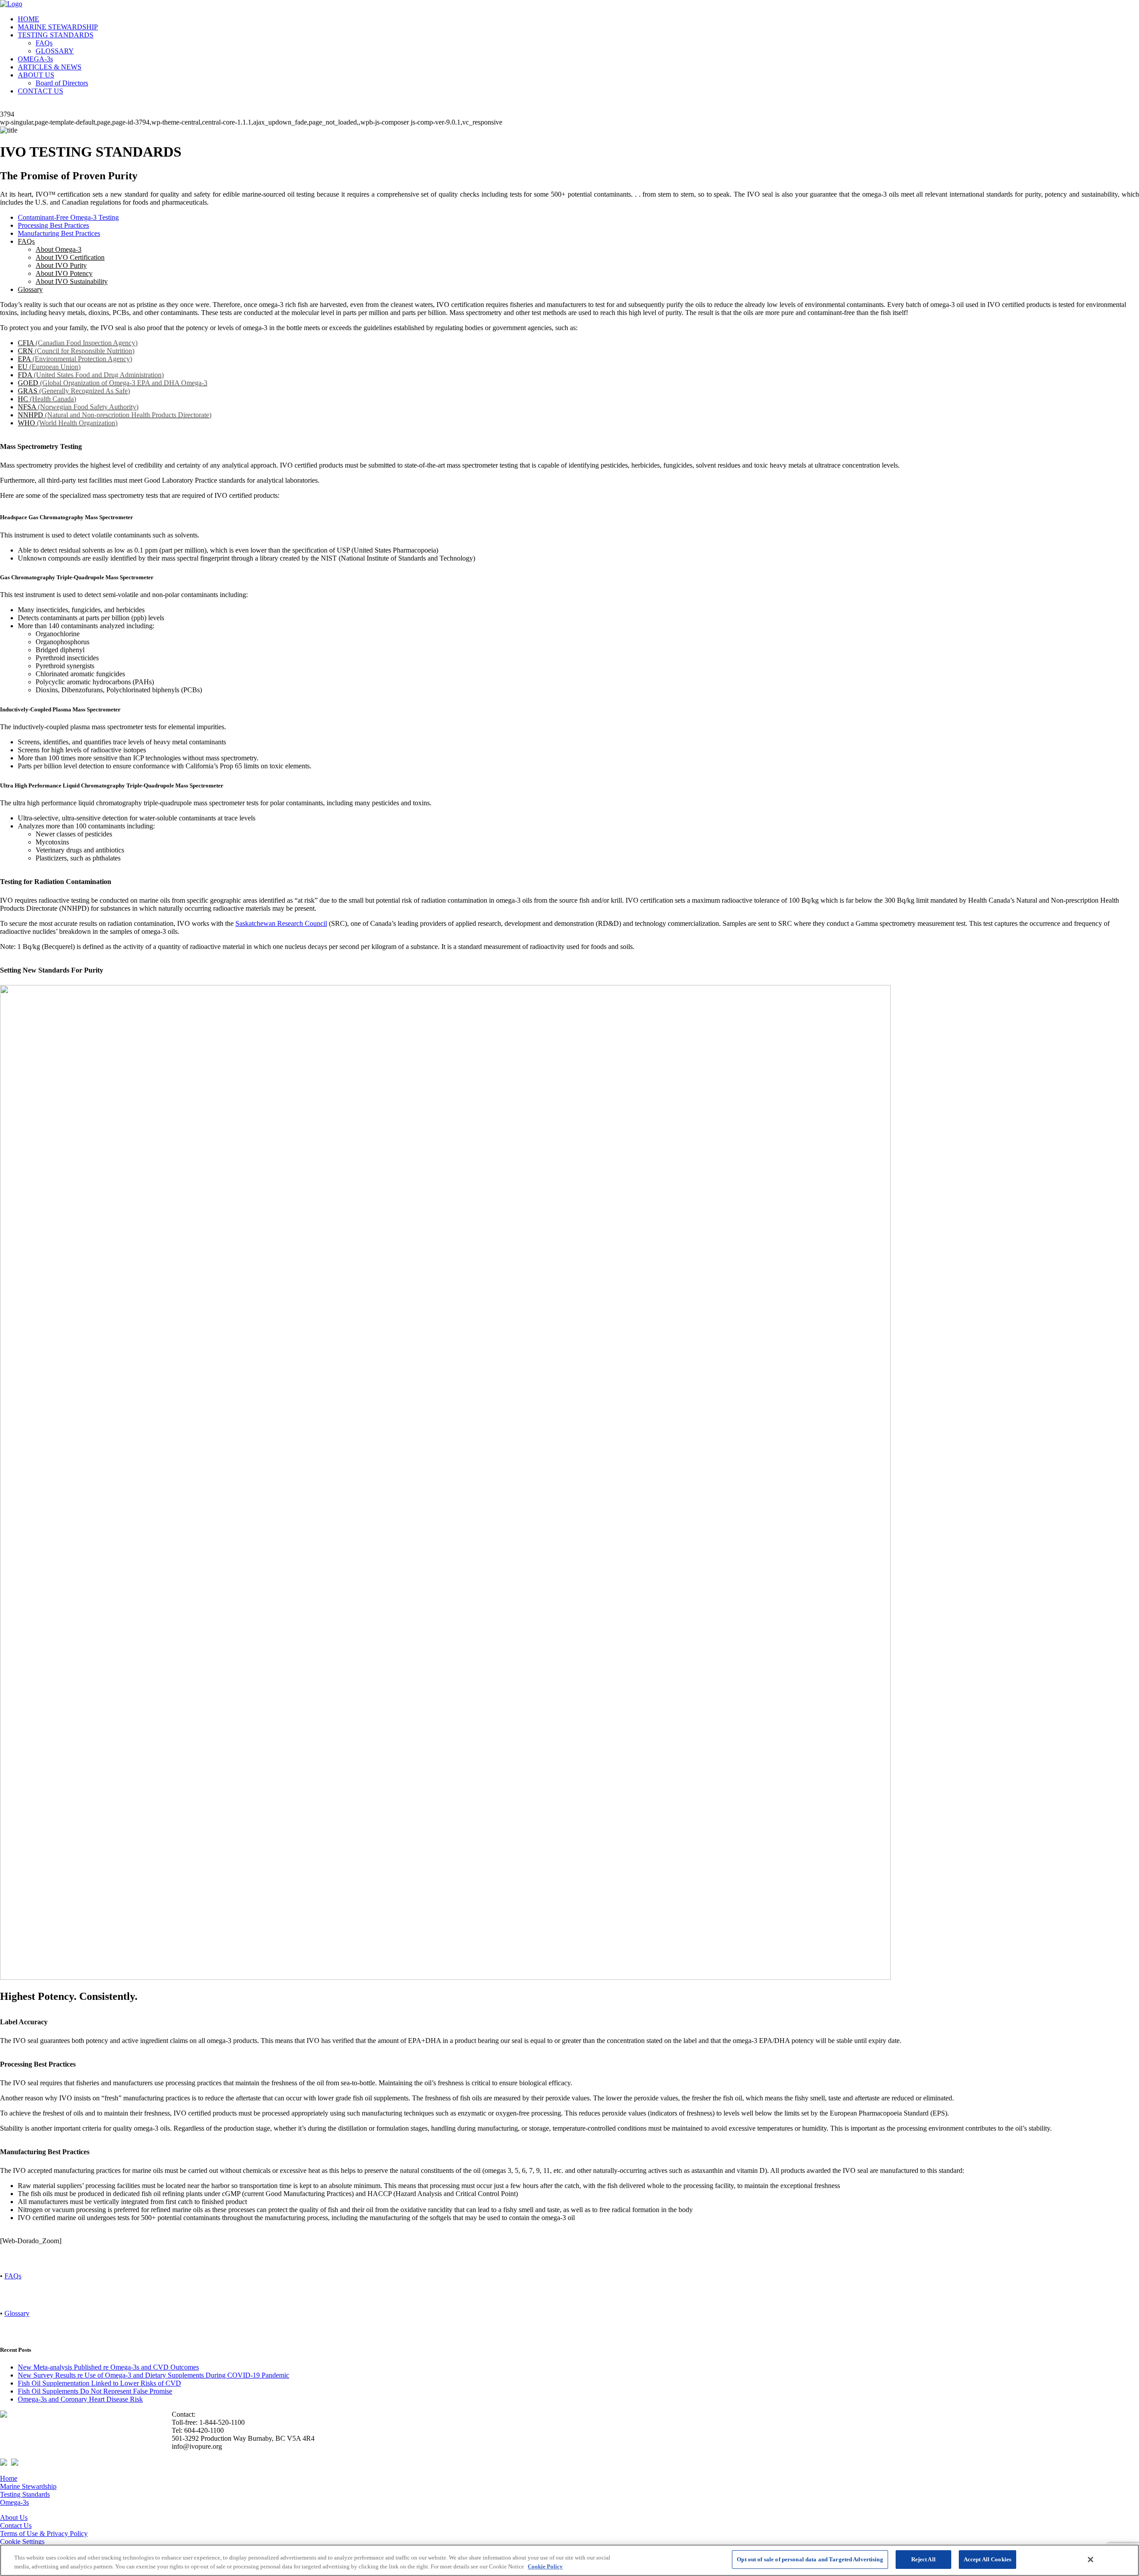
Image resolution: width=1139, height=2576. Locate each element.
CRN (76, 351)
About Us (14, 2517)
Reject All (923, 2559)
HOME (28, 19)
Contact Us (16, 2526)
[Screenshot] (445, 1977)
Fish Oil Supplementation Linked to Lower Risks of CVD (99, 2383)
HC (47, 399)
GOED (113, 383)
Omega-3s (14, 2502)
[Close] (1091, 2560)
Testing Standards (25, 2494)
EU (49, 367)
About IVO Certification (70, 257)
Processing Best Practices (53, 225)
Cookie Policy (545, 2566)
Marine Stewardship (28, 2486)
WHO (68, 423)
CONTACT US (40, 91)
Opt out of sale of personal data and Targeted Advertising (810, 2559)
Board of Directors (62, 83)
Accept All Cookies (988, 2559)
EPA (75, 359)
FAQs (44, 43)
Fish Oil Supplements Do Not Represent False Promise (95, 2391)
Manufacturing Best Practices (59, 233)
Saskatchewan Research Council (281, 923)
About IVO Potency (64, 273)
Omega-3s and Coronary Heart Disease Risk (80, 2399)
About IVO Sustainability (72, 281)
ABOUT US (36, 75)
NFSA (78, 407)
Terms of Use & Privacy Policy (44, 2534)
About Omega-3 (59, 249)
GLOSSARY (55, 51)
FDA (91, 375)
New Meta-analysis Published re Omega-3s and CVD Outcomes (108, 2367)
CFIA (78, 343)
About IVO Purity (61, 265)
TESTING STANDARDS (56, 35)
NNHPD (115, 415)
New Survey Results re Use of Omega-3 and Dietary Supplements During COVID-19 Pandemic (153, 2375)
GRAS (74, 391)
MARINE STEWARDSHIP (58, 27)
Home (9, 2478)
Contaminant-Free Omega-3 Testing (68, 217)
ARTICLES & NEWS (50, 67)
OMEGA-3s (35, 59)
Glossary (30, 289)
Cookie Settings (22, 2542)
